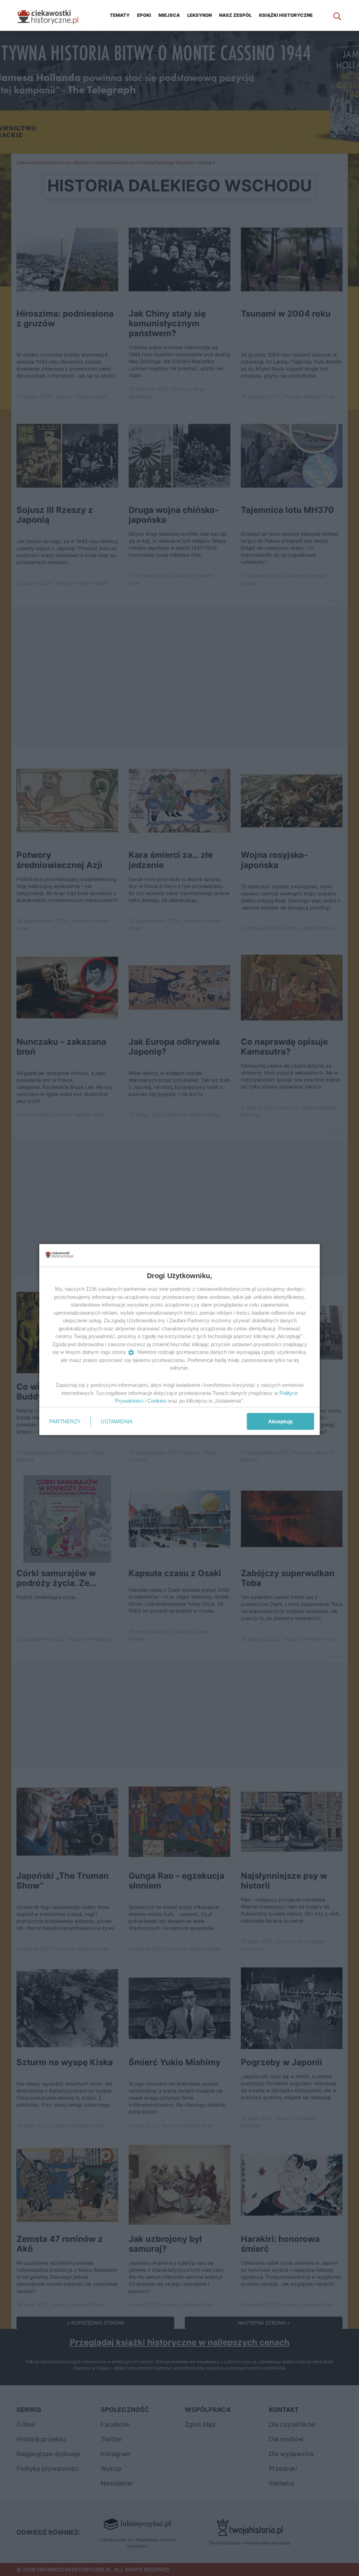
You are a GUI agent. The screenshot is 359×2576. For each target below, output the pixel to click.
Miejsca (169, 15)
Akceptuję (280, 1421)
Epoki (144, 15)
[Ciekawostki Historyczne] (53, 15)
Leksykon (199, 15)
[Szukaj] (337, 15)
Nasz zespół (235, 15)
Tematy (120, 15)
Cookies (157, 1401)
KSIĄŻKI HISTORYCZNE (286, 15)
